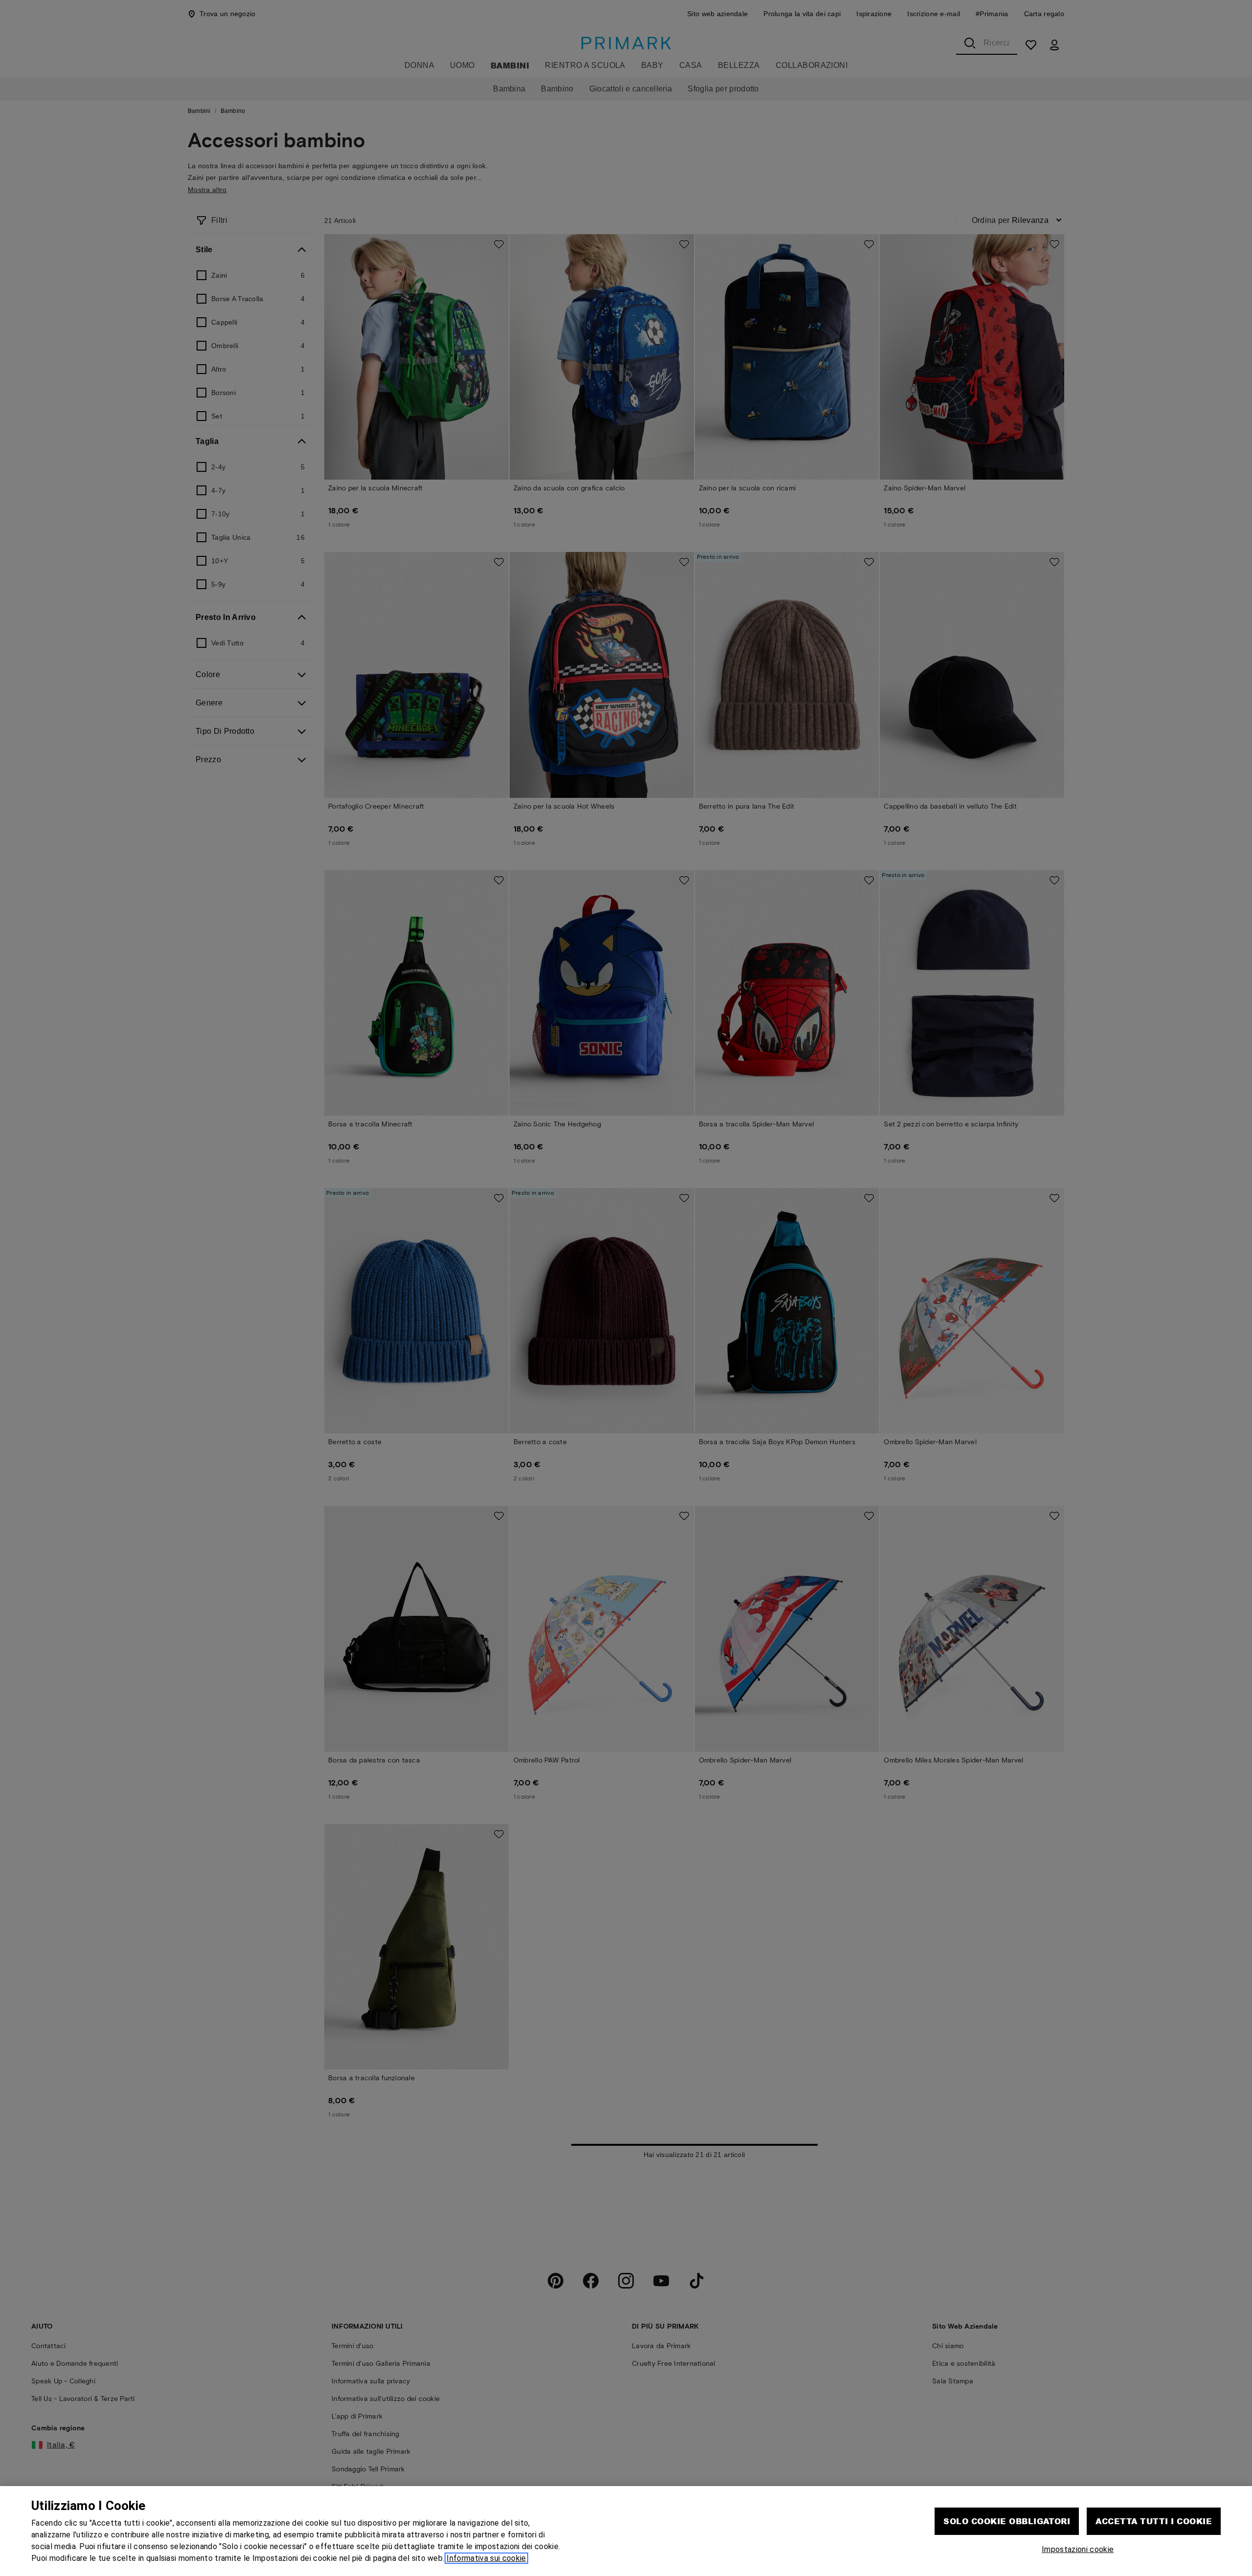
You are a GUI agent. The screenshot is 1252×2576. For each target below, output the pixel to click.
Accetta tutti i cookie (1154, 2521)
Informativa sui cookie (486, 2558)
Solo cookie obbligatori (1007, 2521)
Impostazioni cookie (1078, 2549)
